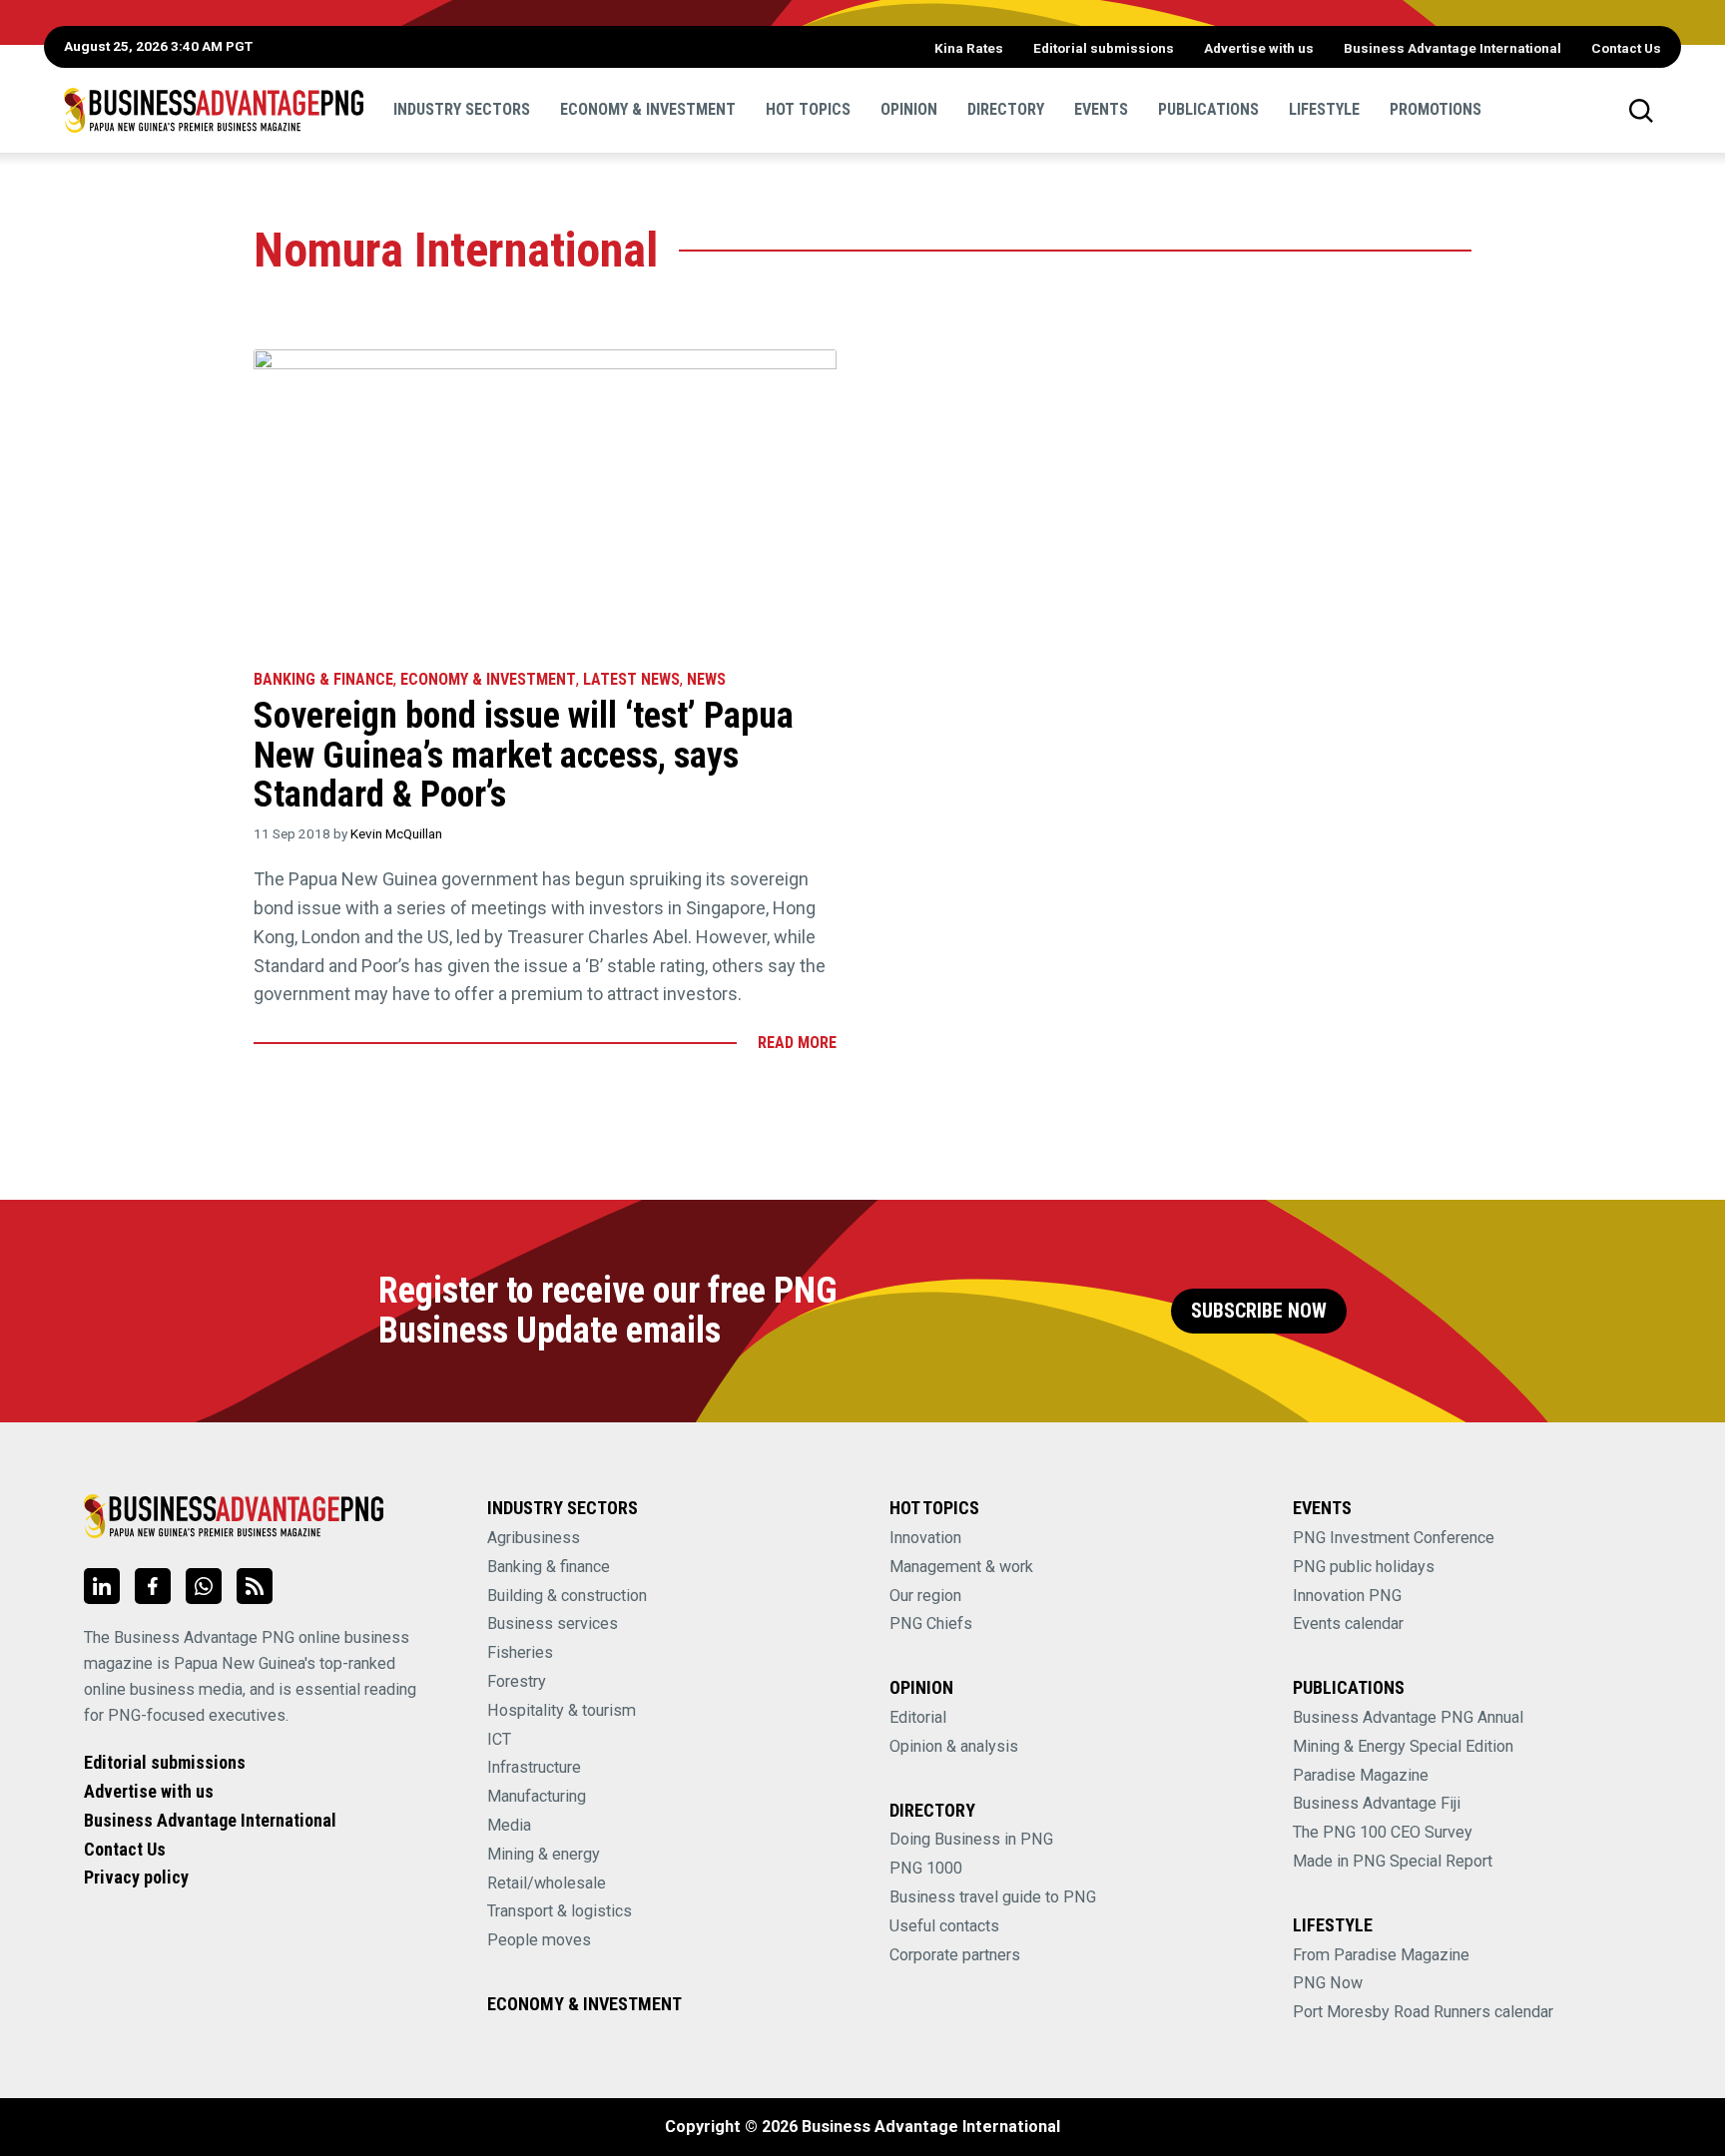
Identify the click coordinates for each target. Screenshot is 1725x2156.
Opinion (909, 109)
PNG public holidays (1364, 1567)
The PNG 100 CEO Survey (1383, 1832)
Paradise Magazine (1361, 1775)
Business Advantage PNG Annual (1408, 1717)
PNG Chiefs (931, 1623)
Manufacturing (537, 1796)
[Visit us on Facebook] (153, 1586)
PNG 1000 (926, 1868)
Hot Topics (808, 109)
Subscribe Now (1259, 1311)
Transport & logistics (560, 1911)
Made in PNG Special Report (1393, 1861)
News (706, 679)
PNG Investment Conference (1394, 1538)
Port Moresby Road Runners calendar (1423, 2012)
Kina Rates (969, 48)
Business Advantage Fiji (1377, 1803)
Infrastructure (534, 1767)
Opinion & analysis (954, 1746)
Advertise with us (1259, 48)
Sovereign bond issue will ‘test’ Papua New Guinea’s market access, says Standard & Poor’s (524, 755)
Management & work (961, 1567)
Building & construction (567, 1596)
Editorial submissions (1104, 48)
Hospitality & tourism (562, 1710)
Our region (925, 1596)
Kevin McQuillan (396, 833)
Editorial (918, 1717)
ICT (499, 1739)
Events (1101, 109)
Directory (1006, 109)
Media (509, 1825)
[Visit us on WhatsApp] (204, 1586)
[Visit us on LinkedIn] (102, 1586)
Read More (797, 1043)
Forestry (517, 1681)
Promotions (1436, 109)
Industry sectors (462, 109)
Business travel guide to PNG (993, 1897)
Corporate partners (955, 1955)
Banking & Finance (323, 679)
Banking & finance (549, 1567)
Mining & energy (544, 1854)
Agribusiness (534, 1538)
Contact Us (1626, 48)
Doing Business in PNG (971, 1839)
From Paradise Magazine (1381, 1955)
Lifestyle (1324, 109)
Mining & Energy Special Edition (1403, 1746)
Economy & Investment (648, 109)
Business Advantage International (1452, 48)
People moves (539, 1940)
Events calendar (1348, 1623)
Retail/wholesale (547, 1883)
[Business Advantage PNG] (214, 110)
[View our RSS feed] (255, 1586)
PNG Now (1328, 1983)
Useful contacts (944, 1926)
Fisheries (520, 1652)
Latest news (631, 679)
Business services (553, 1623)
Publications (1208, 109)
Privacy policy (136, 1877)
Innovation (925, 1538)
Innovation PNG (1347, 1596)
